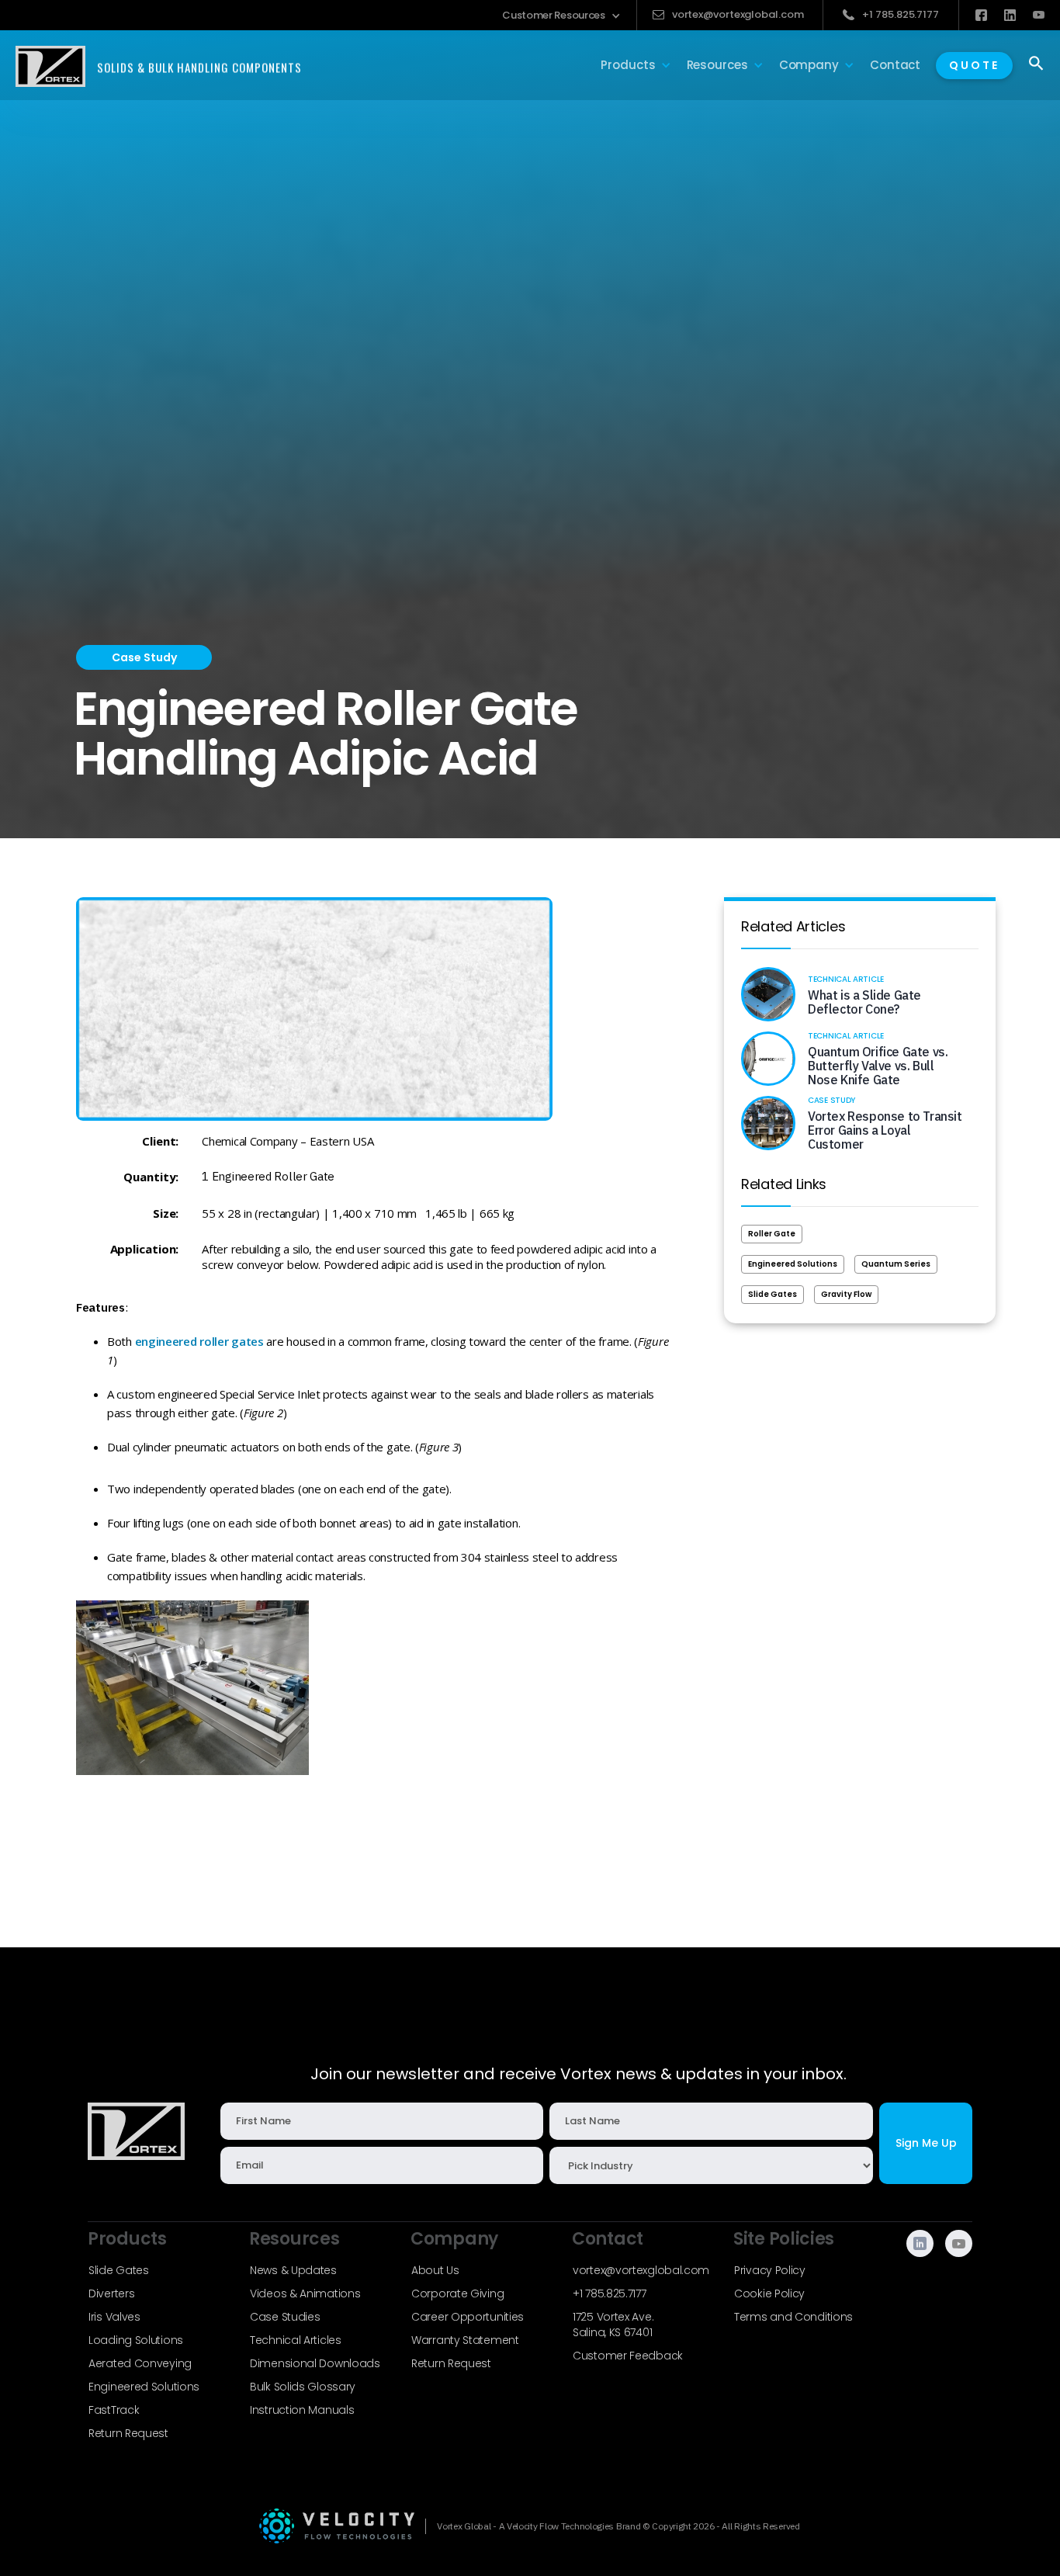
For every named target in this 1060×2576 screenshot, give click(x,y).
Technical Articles (296, 2340)
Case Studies (285, 2317)
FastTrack (114, 2410)
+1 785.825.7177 (610, 2293)
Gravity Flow (846, 1294)
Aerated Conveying (140, 2363)
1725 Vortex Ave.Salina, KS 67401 (613, 2325)
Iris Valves (114, 2317)
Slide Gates (772, 1294)
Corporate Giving (457, 2293)
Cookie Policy (769, 2293)
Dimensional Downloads (315, 2363)
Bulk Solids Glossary (303, 2387)
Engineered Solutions (793, 1264)
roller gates (231, 1341)
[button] (561, 16)
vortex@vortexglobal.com (641, 2270)
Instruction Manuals (302, 2410)
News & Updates (293, 2270)
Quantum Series (896, 1264)
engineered (166, 1341)
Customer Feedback (628, 2356)
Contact (895, 65)
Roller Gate (772, 1234)
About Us (435, 2270)
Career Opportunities (468, 2317)
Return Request (128, 2433)
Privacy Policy (770, 2270)
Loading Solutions (136, 2340)
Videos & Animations (305, 2293)
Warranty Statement (465, 2340)
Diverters (111, 2293)
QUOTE (974, 65)
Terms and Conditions (793, 2317)
